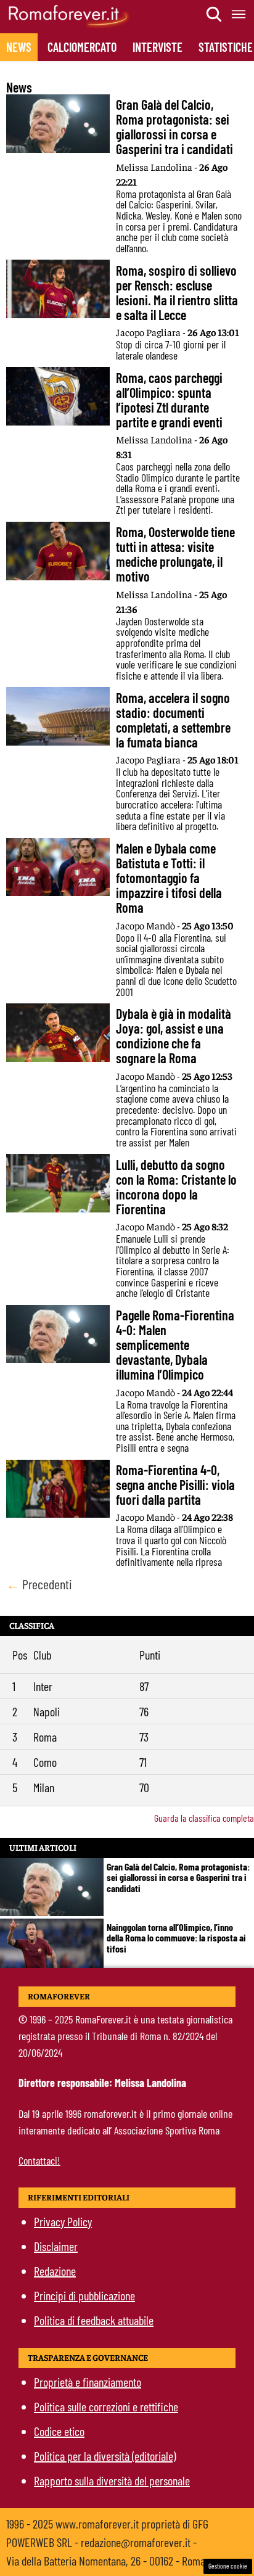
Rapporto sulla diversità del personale (112, 2480)
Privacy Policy (63, 2221)
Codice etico (59, 2431)
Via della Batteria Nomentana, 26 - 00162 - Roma (106, 2561)
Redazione (55, 2271)
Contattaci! (39, 2160)
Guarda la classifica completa (204, 1818)
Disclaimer (56, 2246)
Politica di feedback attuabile (94, 2320)
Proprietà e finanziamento (88, 2382)
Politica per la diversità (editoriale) (105, 2456)
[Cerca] (215, 14)
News (19, 47)
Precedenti (39, 1584)
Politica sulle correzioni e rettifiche (106, 2406)
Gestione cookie (228, 2566)
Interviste (158, 47)
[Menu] (239, 14)
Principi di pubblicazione (84, 2295)
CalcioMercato (82, 47)
